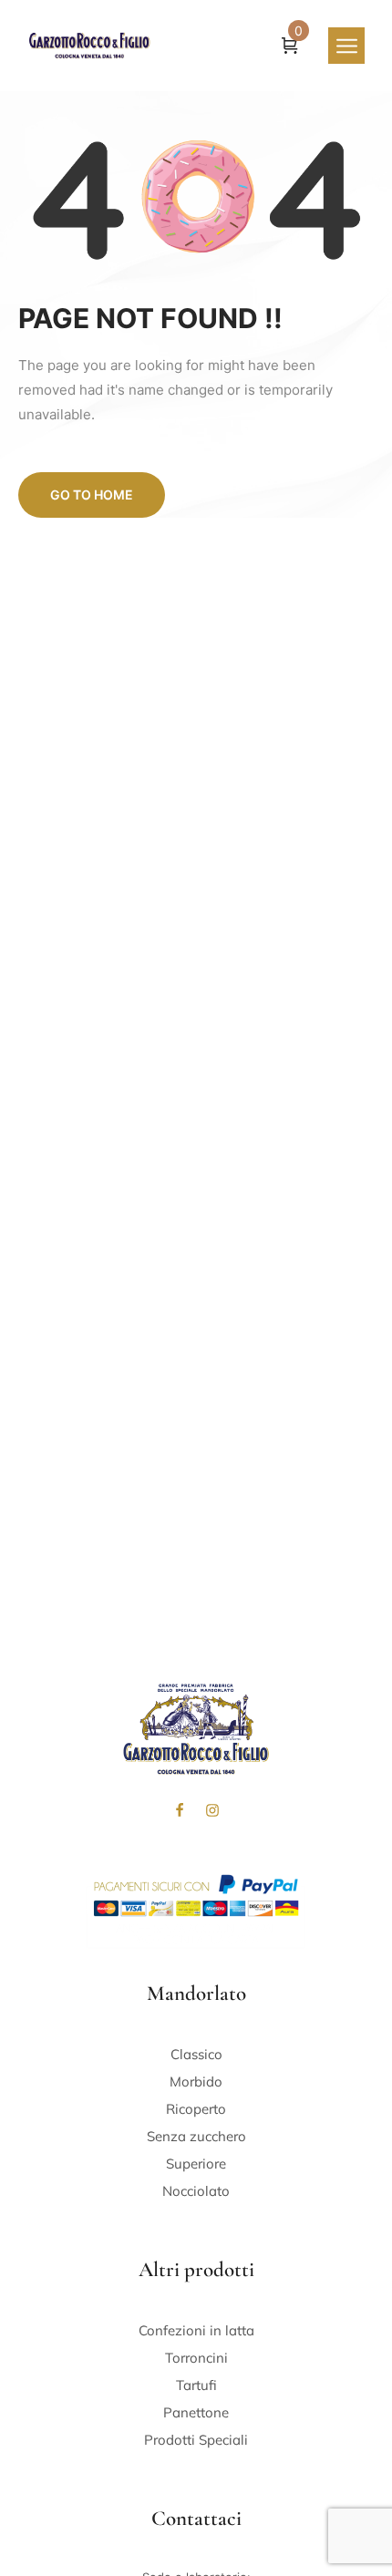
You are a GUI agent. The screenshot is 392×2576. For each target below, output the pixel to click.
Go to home (92, 495)
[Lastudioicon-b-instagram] (212, 1810)
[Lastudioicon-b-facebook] (180, 1810)
